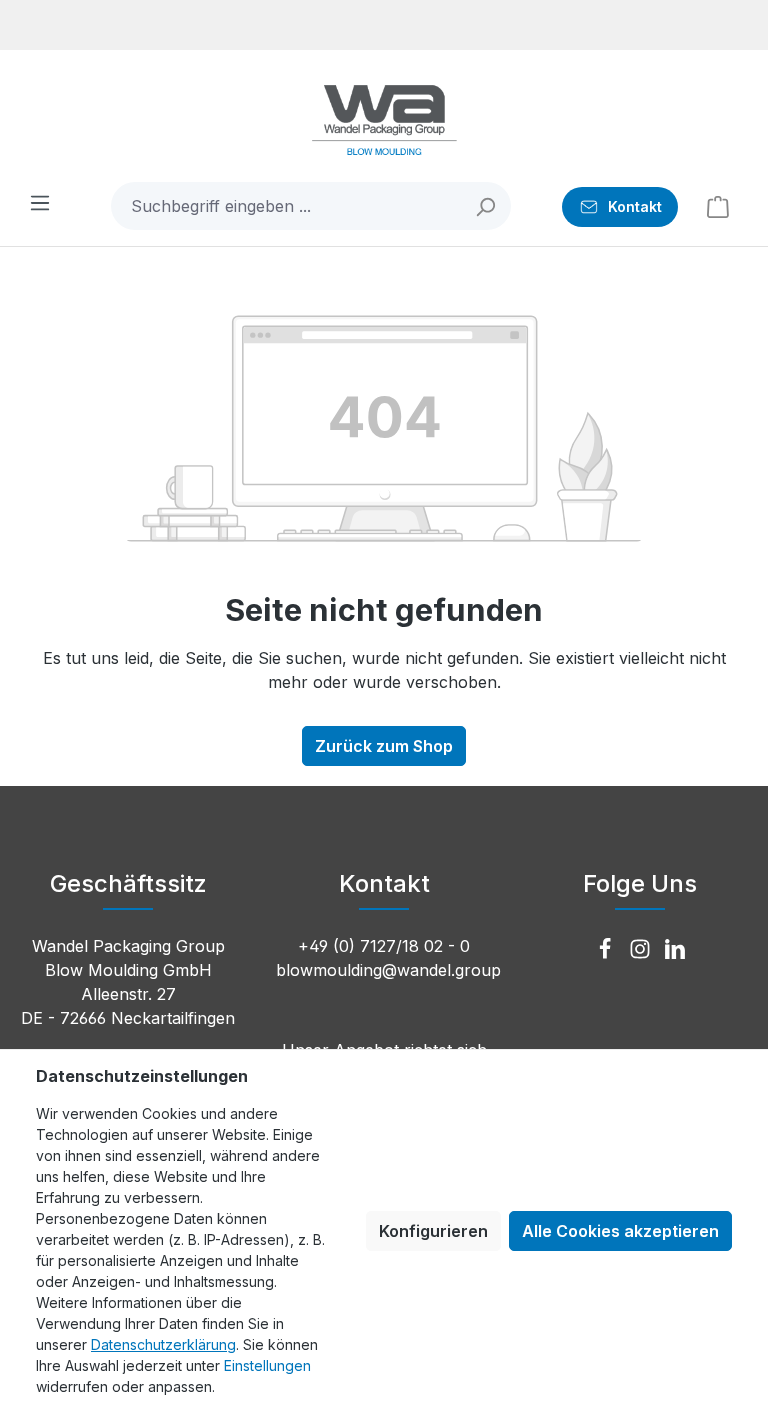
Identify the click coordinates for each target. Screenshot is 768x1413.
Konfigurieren (433, 1231)
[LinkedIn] (675, 950)
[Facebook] (607, 950)
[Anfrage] (718, 206)
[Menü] (40, 202)
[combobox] (287, 206)
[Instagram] (642, 950)
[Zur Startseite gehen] (384, 120)
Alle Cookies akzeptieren (620, 1231)
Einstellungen (267, 1365)
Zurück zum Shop (384, 746)
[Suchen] (486, 206)
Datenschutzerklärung (163, 1344)
